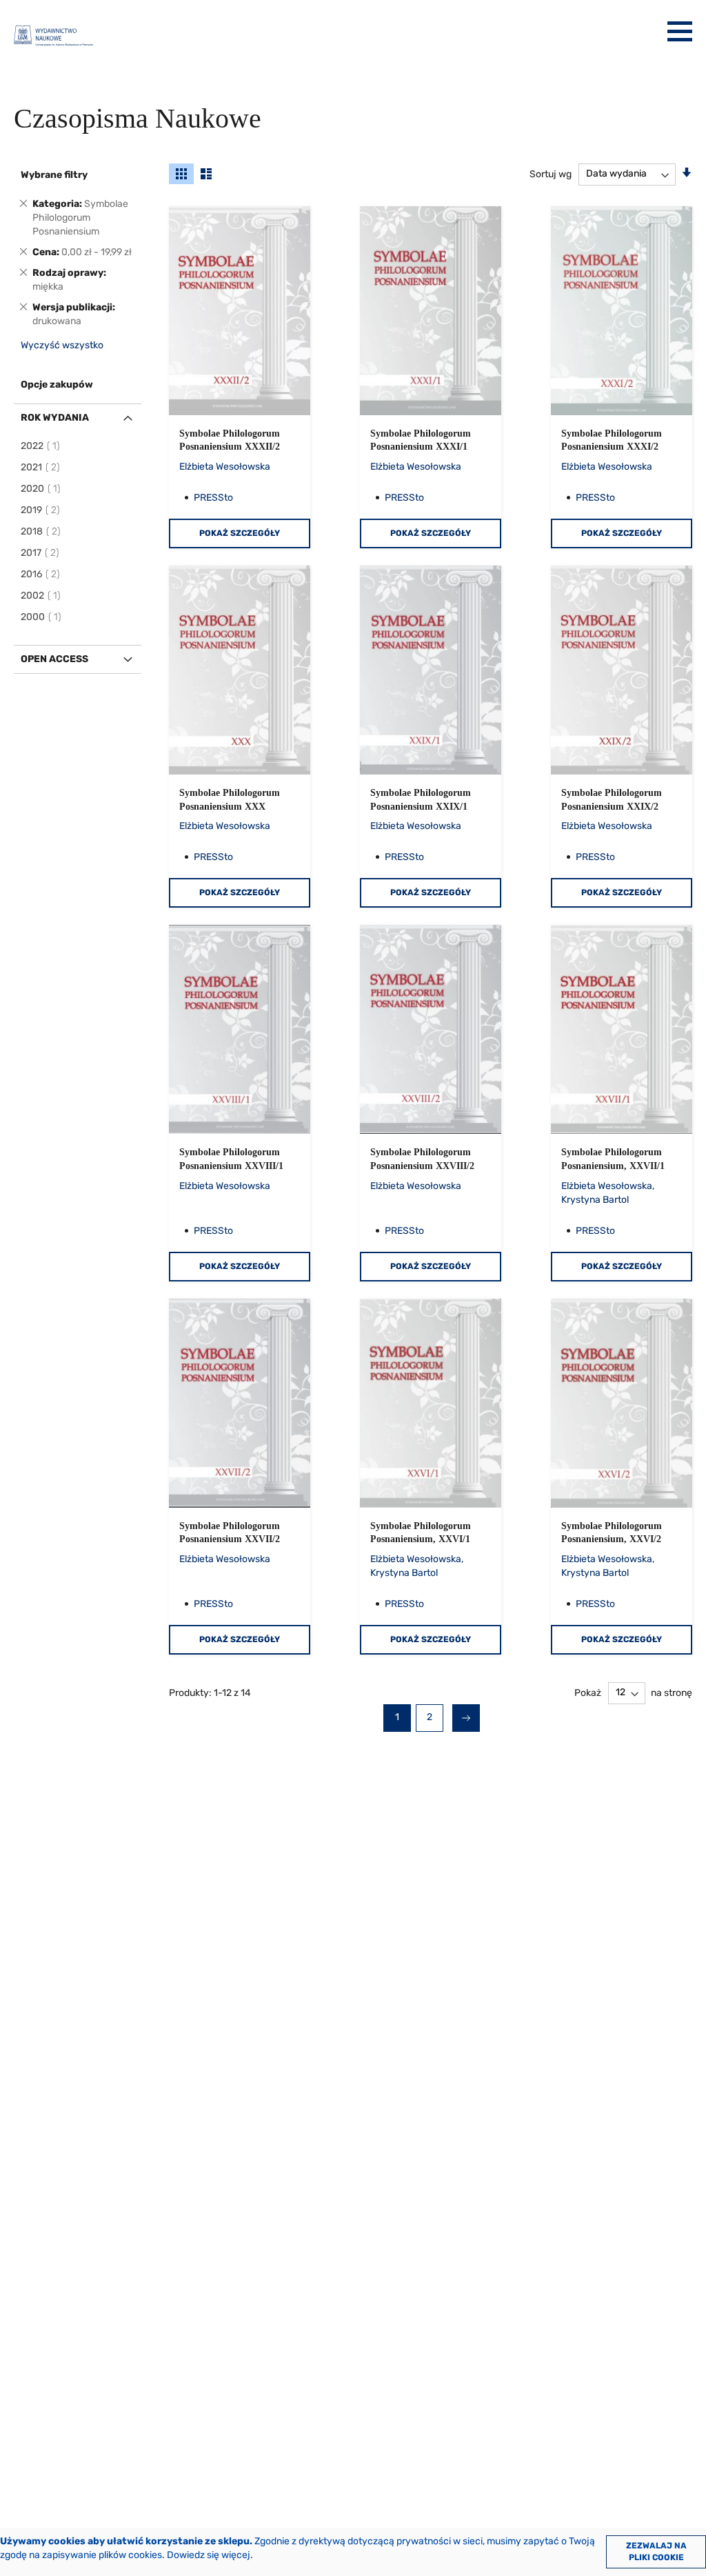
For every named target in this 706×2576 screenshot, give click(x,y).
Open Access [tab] (54, 659)
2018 (41, 531)
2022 (41, 446)
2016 (41, 574)
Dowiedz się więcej (209, 2555)
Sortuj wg (551, 173)
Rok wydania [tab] (55, 418)
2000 (42, 617)
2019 (41, 510)
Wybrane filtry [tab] (54, 175)
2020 (41, 489)
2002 (41, 596)
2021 (41, 467)
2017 (41, 553)
